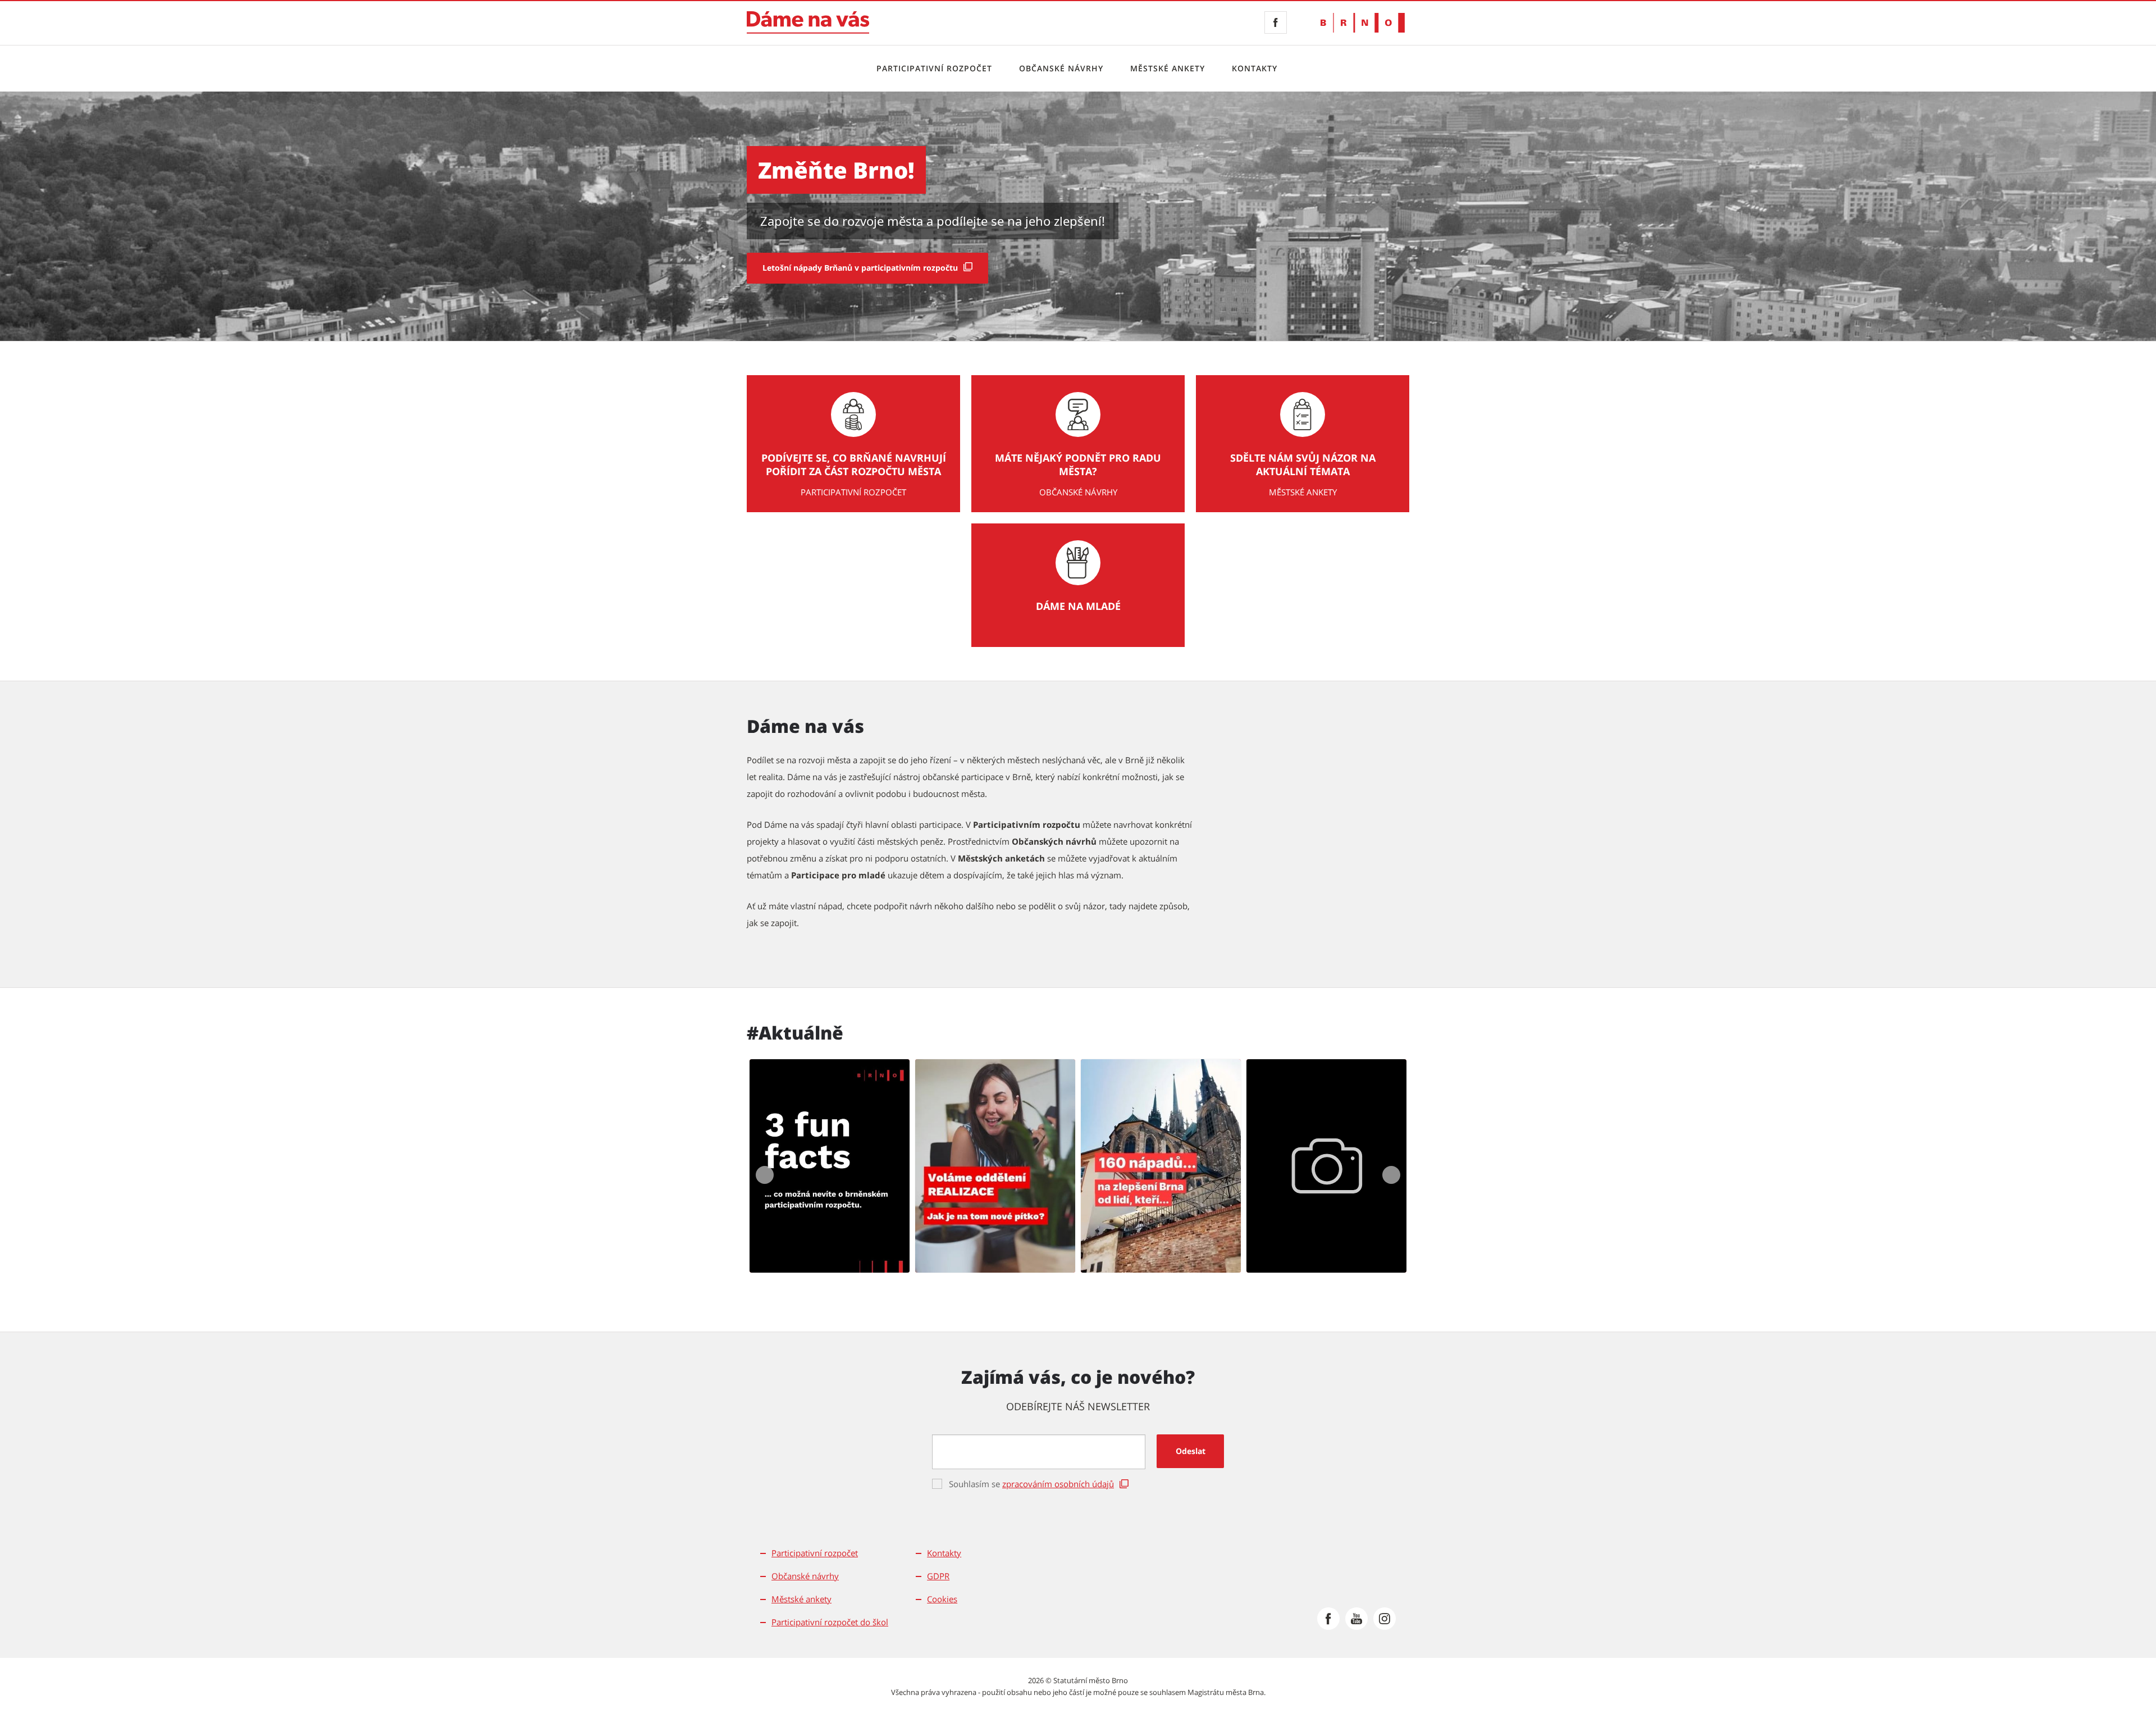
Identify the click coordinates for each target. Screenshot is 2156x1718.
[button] (830, 1166)
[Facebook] (1276, 22)
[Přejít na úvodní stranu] (808, 22)
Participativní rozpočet (934, 68)
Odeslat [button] (1191, 1451)
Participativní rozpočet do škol (830, 1622)
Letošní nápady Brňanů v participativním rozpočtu (860, 268)
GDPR (938, 1576)
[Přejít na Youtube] (1356, 1619)
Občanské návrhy (1061, 68)
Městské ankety (1168, 68)
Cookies (942, 1599)
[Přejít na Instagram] (1385, 1619)
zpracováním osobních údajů (1058, 1484)
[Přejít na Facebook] (1328, 1619)
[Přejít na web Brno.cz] (1363, 23)
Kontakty (1255, 68)
